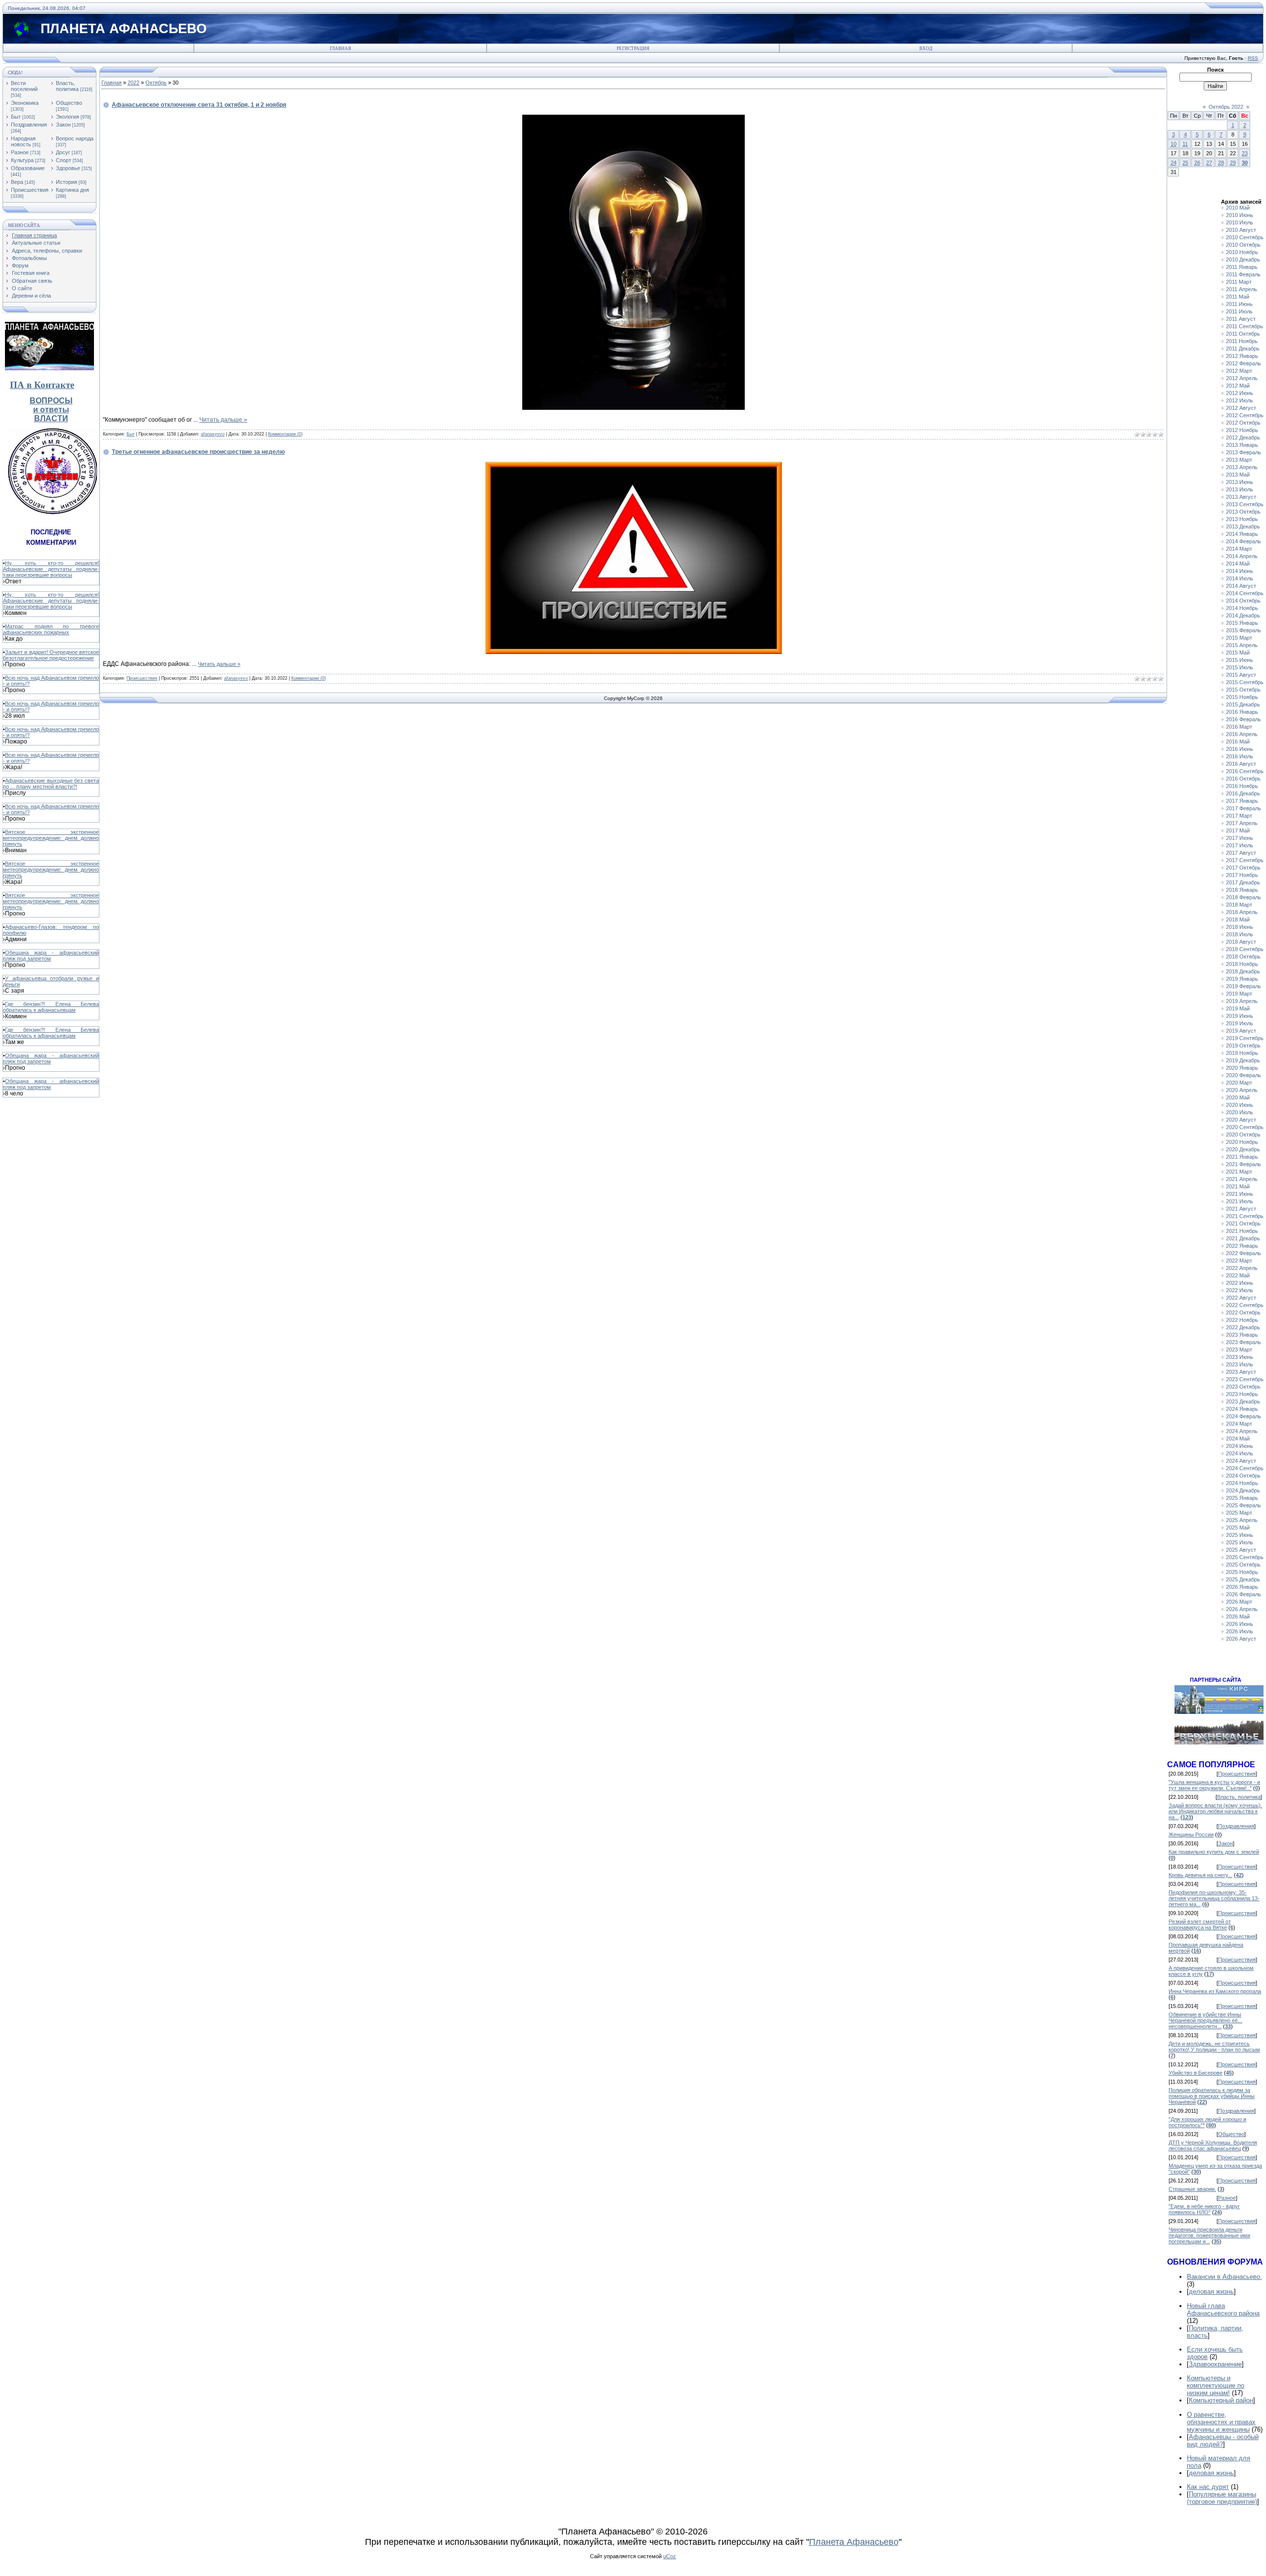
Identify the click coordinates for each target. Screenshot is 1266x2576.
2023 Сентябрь (1245, 1379)
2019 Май (1238, 1008)
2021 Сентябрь (1245, 1216)
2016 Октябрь (1243, 779)
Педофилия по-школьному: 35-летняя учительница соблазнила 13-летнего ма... (1214, 1898)
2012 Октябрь (1243, 423)
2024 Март (1239, 1424)
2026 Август (1241, 1639)
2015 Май (1238, 653)
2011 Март (1239, 282)
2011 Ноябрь (1242, 341)
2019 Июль (1240, 1023)
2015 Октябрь (1243, 690)
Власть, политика (67, 86)
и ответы (51, 410)
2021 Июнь (1240, 1194)
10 (1174, 144)
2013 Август (1241, 497)
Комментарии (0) (285, 434)
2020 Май (1238, 1097)
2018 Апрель (1242, 912)
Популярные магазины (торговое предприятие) (1222, 2498)
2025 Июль (1240, 1542)
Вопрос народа (75, 138)
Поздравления (29, 125)
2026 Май (1238, 1616)
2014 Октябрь (1243, 601)
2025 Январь (1242, 1498)
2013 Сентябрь (1245, 504)
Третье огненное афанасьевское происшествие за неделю (198, 452)
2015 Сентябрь (1245, 682)
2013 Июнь (1240, 482)
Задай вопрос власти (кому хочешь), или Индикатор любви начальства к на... (1215, 1811)
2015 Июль (1240, 667)
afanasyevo (213, 434)
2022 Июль (1240, 1290)
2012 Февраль (1243, 363)
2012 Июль (1240, 400)
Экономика (25, 103)
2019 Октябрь (1243, 1046)
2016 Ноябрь (1242, 786)
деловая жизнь (1211, 2292)
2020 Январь (1242, 1068)
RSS (1253, 58)
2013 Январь (1242, 445)
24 (1174, 163)
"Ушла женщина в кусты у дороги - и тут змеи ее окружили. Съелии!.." (1214, 1785)
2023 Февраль (1243, 1342)
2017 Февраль (1243, 808)
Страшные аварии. (1192, 2189)
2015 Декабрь (1243, 704)
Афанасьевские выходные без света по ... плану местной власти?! (51, 784)
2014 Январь (1242, 534)
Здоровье (68, 168)
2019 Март (1239, 994)
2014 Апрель (1242, 556)
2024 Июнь (1240, 1446)
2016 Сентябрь (1245, 771)
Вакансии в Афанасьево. (1224, 2277)
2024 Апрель (1242, 1431)
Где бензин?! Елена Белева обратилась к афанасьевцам (51, 1007)
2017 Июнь (1240, 838)
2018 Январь (1242, 890)
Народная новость (23, 141)
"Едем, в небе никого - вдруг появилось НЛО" (1204, 2209)
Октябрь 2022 (1226, 107)
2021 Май (1238, 1186)
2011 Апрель (1242, 289)
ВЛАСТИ (51, 418)
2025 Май (1238, 1528)
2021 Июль (1240, 1201)
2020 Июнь (1240, 1105)
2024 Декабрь (1243, 1490)
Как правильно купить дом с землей (1214, 1852)
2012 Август (1241, 408)
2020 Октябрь (1243, 1135)
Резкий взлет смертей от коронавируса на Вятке (1200, 1924)
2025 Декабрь (1243, 1579)
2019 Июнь (1240, 1016)
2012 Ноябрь (1242, 430)
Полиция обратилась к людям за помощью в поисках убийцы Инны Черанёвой (1212, 2096)
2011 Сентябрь (1244, 326)
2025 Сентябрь (1245, 1557)
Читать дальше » (223, 420)
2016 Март (1239, 727)
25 (1185, 163)
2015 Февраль (1243, 630)
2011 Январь (1242, 267)
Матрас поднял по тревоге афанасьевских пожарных (51, 629)
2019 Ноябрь (1242, 1053)
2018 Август (1241, 942)
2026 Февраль (1243, 1594)
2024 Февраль (1243, 1416)
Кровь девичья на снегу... (1200, 1875)
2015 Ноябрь (1242, 697)
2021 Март (1239, 1172)
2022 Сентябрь (1245, 1305)
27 (1209, 163)
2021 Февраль (1243, 1164)
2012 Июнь (1240, 393)
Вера (17, 182)
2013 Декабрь (1243, 526)
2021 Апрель (1242, 1179)
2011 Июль (1239, 311)
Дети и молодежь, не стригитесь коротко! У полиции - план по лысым (1214, 2047)
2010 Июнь (1240, 215)
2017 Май (1238, 830)
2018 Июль (1240, 934)
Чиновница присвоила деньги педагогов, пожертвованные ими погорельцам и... (1209, 2235)
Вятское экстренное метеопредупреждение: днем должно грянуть (51, 838)
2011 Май (1238, 297)
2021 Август (1241, 1209)
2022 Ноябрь (1242, 1320)
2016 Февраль (1243, 719)
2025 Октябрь (1243, 1565)
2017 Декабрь (1243, 882)
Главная (340, 48)
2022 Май (1238, 1275)
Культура (22, 160)
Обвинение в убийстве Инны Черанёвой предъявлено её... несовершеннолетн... (1205, 2020)
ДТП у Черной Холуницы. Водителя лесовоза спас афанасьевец (1213, 2145)
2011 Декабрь (1243, 349)
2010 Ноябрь (1242, 252)
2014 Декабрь (1243, 615)
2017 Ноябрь (1242, 875)
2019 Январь (1242, 979)
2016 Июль (1240, 756)
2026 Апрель (1242, 1609)
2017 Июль (1240, 845)
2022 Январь (1242, 1246)
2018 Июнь (1240, 927)
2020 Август (1241, 1120)
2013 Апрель (1242, 467)
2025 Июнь (1240, 1535)
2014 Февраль (1243, 541)
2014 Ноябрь (1242, 608)
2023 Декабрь (1243, 1401)
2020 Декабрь (1243, 1149)
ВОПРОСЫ (51, 401)
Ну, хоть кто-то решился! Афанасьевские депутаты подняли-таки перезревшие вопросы (51, 569)
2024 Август (1241, 1461)
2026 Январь (1242, 1587)
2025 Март (1239, 1513)
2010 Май (1238, 208)
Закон (63, 125)
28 (1221, 163)
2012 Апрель (1242, 378)
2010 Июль (1240, 222)
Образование (28, 168)
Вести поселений (24, 86)
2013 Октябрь (1243, 512)
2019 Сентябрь (1245, 1038)
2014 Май (1238, 564)
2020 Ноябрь (1242, 1142)
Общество (69, 103)
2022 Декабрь (1243, 1327)
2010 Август (1241, 230)
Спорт (64, 160)
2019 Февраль (1243, 986)
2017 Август (1241, 853)
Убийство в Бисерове (1196, 2073)
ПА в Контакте (42, 385)
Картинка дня (72, 190)
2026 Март (1239, 1602)
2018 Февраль (1243, 897)
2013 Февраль (1243, 452)
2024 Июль (1240, 1453)
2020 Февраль (1243, 1075)
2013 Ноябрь (1242, 519)
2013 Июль (1240, 489)
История (67, 182)
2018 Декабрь (1243, 971)
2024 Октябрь (1243, 1476)
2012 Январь (1242, 356)
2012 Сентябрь (1245, 415)
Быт (16, 117)
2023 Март (1239, 1350)
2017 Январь (1242, 801)
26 (1197, 163)
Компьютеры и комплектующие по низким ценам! (1216, 2385)
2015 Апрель (1242, 645)
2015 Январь (1242, 623)
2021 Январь (1242, 1157)
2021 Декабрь (1243, 1238)
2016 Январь (1242, 712)
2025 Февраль (1243, 1505)
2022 (134, 83)
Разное (20, 152)
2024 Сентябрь (1245, 1468)
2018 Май (1238, 919)
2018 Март (1239, 905)
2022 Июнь (1240, 1283)
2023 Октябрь (1243, 1387)
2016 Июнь (1240, 749)
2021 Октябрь (1243, 1223)
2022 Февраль (1243, 1253)
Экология (68, 117)
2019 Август (1241, 1031)
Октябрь (156, 83)
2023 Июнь (1240, 1357)
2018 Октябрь (1243, 957)
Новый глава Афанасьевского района (1223, 2310)
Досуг (63, 152)
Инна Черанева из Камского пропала (1215, 1991)
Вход (926, 48)
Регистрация (633, 48)
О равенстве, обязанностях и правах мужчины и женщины (1221, 2422)
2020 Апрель (1242, 1090)
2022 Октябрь (1243, 1312)
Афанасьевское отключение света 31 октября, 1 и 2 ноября (199, 105)
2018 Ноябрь (1242, 964)
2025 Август (1241, 1550)
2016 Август (1241, 764)
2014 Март (1239, 549)
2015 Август (1241, 675)
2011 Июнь (1239, 304)
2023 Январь (1242, 1335)
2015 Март (1239, 638)
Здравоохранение (1215, 2364)
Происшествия (30, 190)
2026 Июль (1240, 1631)
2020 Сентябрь (1245, 1127)
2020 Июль (1240, 1112)
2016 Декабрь (1243, 793)
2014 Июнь (1240, 571)
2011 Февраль (1243, 274)
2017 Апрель (1242, 823)
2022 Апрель (1242, 1268)
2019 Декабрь (1243, 1060)
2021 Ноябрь (1242, 1231)
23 (1245, 153)
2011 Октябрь (1243, 334)
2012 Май (1238, 386)
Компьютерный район (1221, 2400)
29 (1233, 163)
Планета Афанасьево (854, 2542)
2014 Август (1241, 586)
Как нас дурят (1208, 2487)
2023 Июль (1240, 1364)
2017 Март (1239, 816)
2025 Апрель (1242, 1520)
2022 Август (1241, 1298)
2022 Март (1239, 1261)
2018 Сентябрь (1245, 949)
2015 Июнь (1240, 660)
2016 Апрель (1242, 734)
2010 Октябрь (1243, 245)
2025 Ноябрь (1242, 1572)
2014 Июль (1240, 578)
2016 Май (1238, 742)
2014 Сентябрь (1245, 593)
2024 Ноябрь (1242, 1483)
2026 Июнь (1240, 1624)
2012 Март (1239, 371)
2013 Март (1239, 460)
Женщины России (1191, 1834)
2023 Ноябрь (1242, 1394)
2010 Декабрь (1243, 260)
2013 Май (1238, 475)
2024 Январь (1242, 1409)
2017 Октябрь (1243, 868)
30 (1245, 163)
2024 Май (1238, 1439)
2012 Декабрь (1243, 437)
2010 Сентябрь (1245, 237)
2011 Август (1241, 319)
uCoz (670, 2556)
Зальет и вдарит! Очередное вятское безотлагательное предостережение (51, 655)
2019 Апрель (1242, 1001)
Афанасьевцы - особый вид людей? (1223, 2441)
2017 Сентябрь (1245, 860)
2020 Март (1239, 1083)
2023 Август (1241, 1372)
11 (1185, 144)
